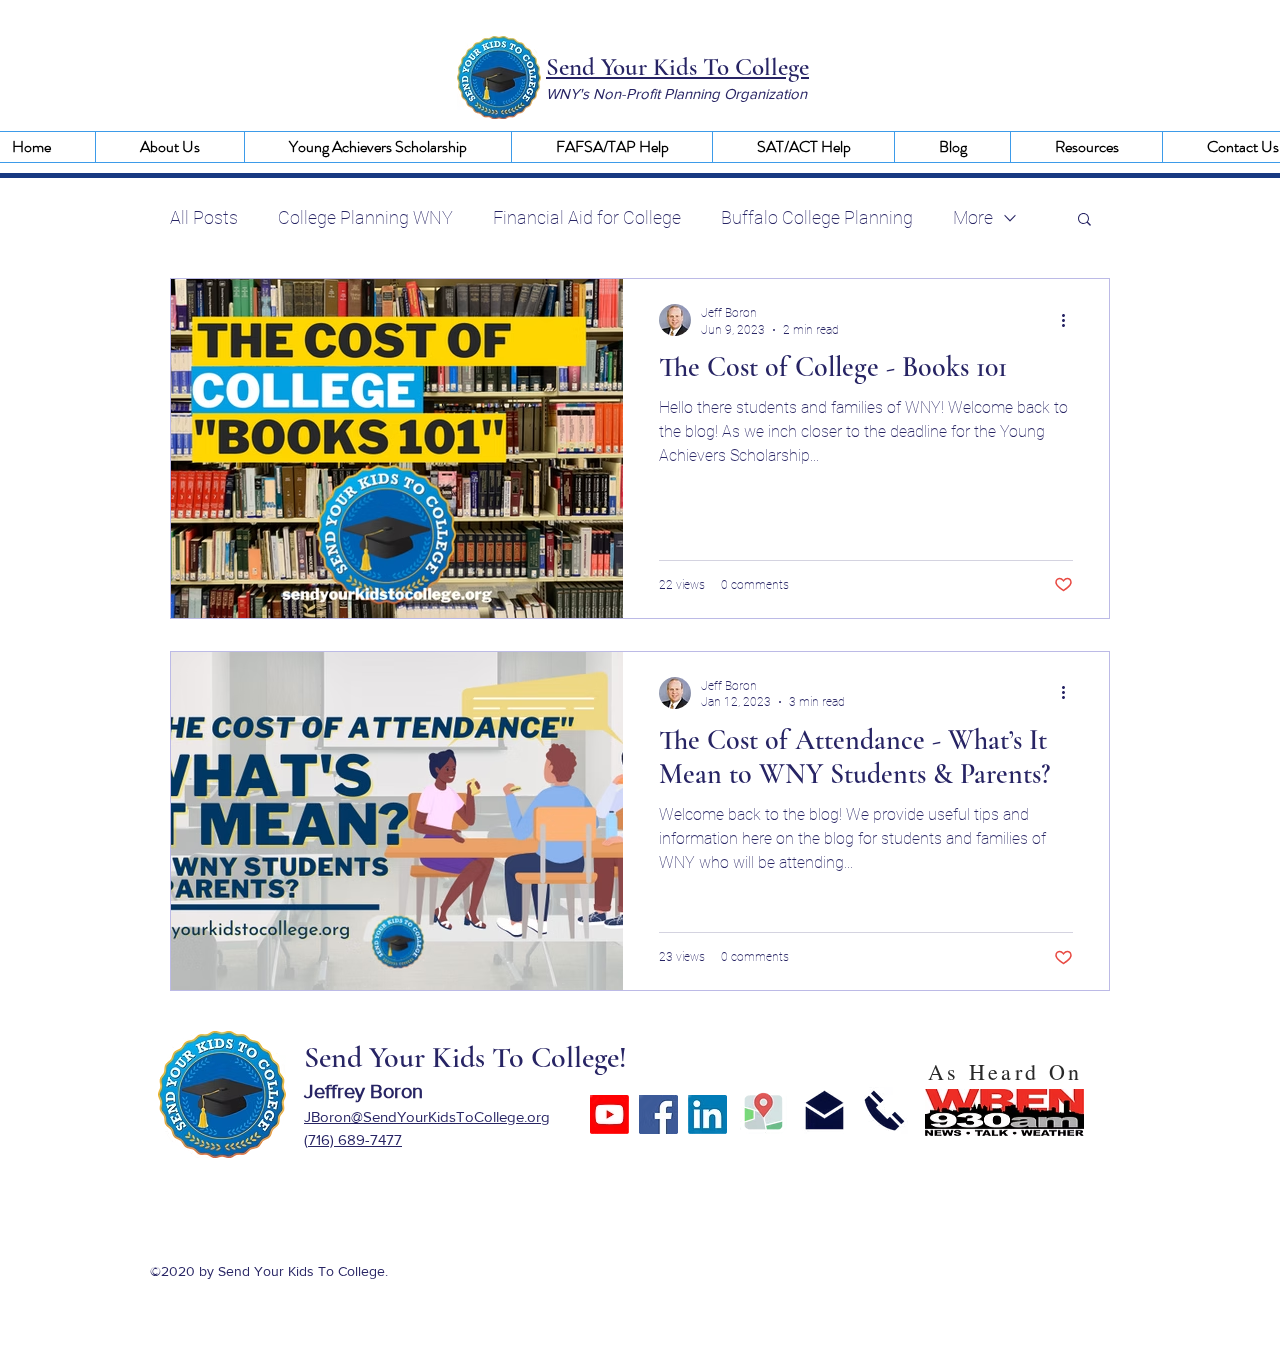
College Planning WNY (365, 217)
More (973, 217)
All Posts (204, 217)
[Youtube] (609, 1114)
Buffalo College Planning (817, 217)
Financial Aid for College (587, 217)
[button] (169, 147)
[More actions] (1070, 320)
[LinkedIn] (707, 1114)
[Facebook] (658, 1114)
